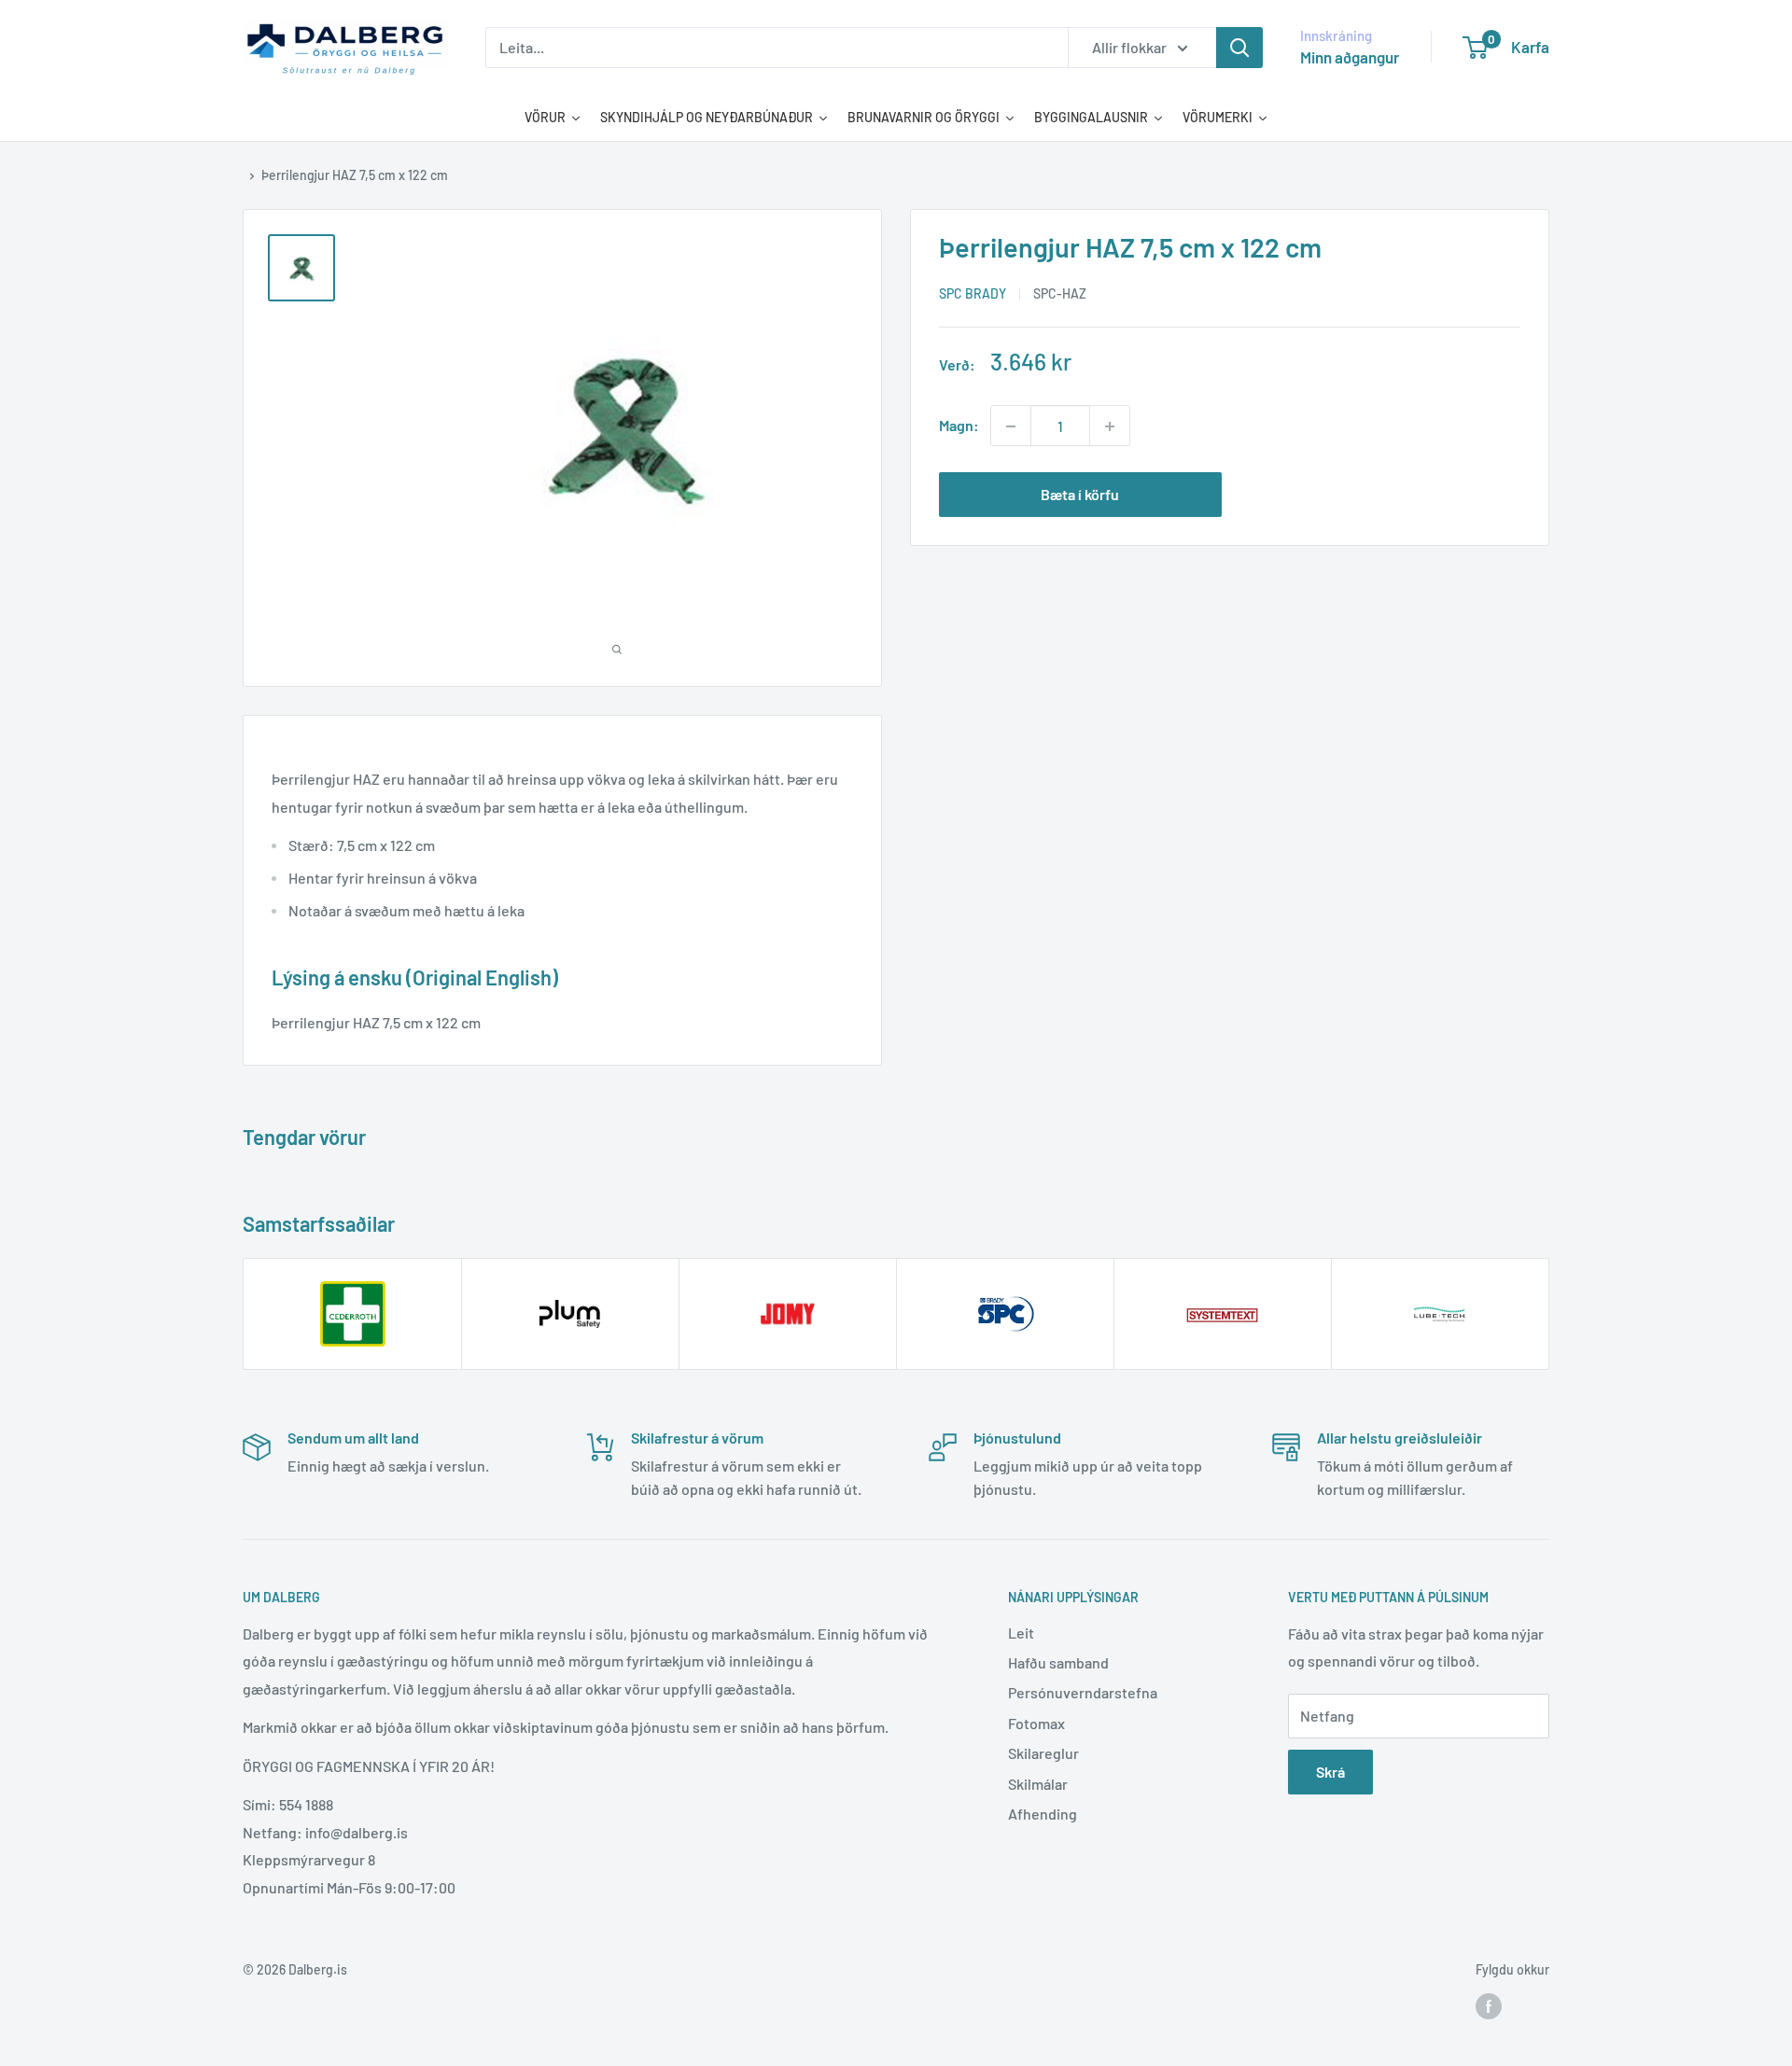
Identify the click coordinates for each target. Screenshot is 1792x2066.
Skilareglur (1043, 1753)
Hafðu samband (1058, 1662)
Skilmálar (1038, 1784)
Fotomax (1036, 1723)
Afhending (1043, 1814)
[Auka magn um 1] (1110, 426)
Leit (1021, 1633)
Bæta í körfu (1080, 495)
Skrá (1330, 1772)
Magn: (959, 426)
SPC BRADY (973, 294)
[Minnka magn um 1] (1011, 426)
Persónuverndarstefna (1083, 1692)
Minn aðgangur (1350, 57)
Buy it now (1379, 495)
